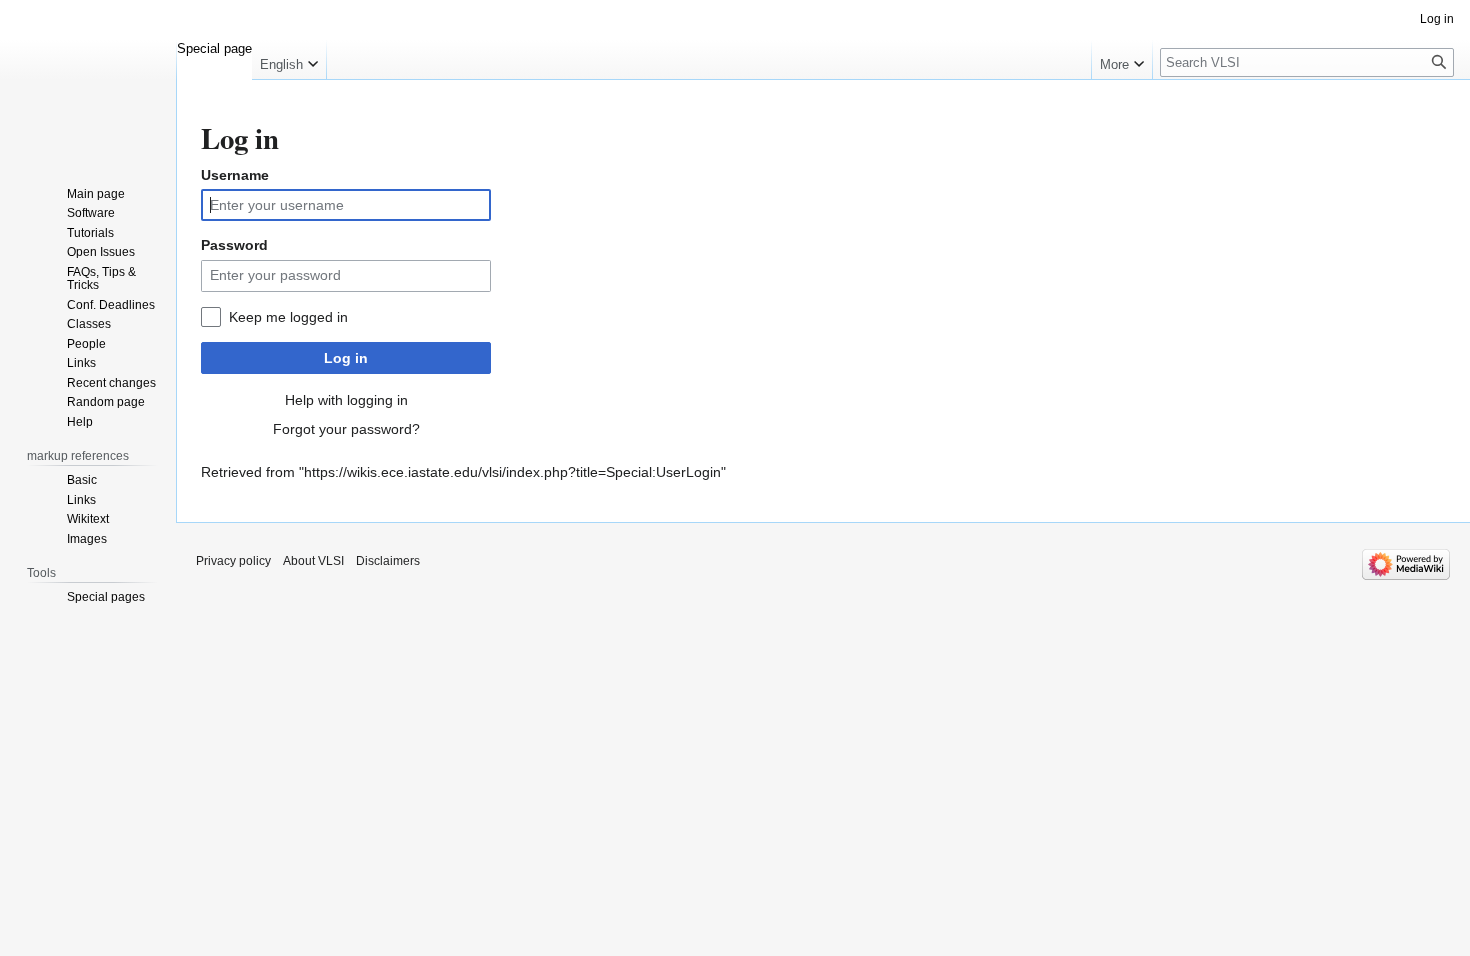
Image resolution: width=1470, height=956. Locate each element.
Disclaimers (388, 561)
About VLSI (313, 561)
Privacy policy (233, 561)
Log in (346, 358)
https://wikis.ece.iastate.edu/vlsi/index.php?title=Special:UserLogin (512, 472)
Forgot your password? (346, 429)
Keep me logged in (288, 317)
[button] (289, 60)
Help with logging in (346, 400)
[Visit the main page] (88, 80)
